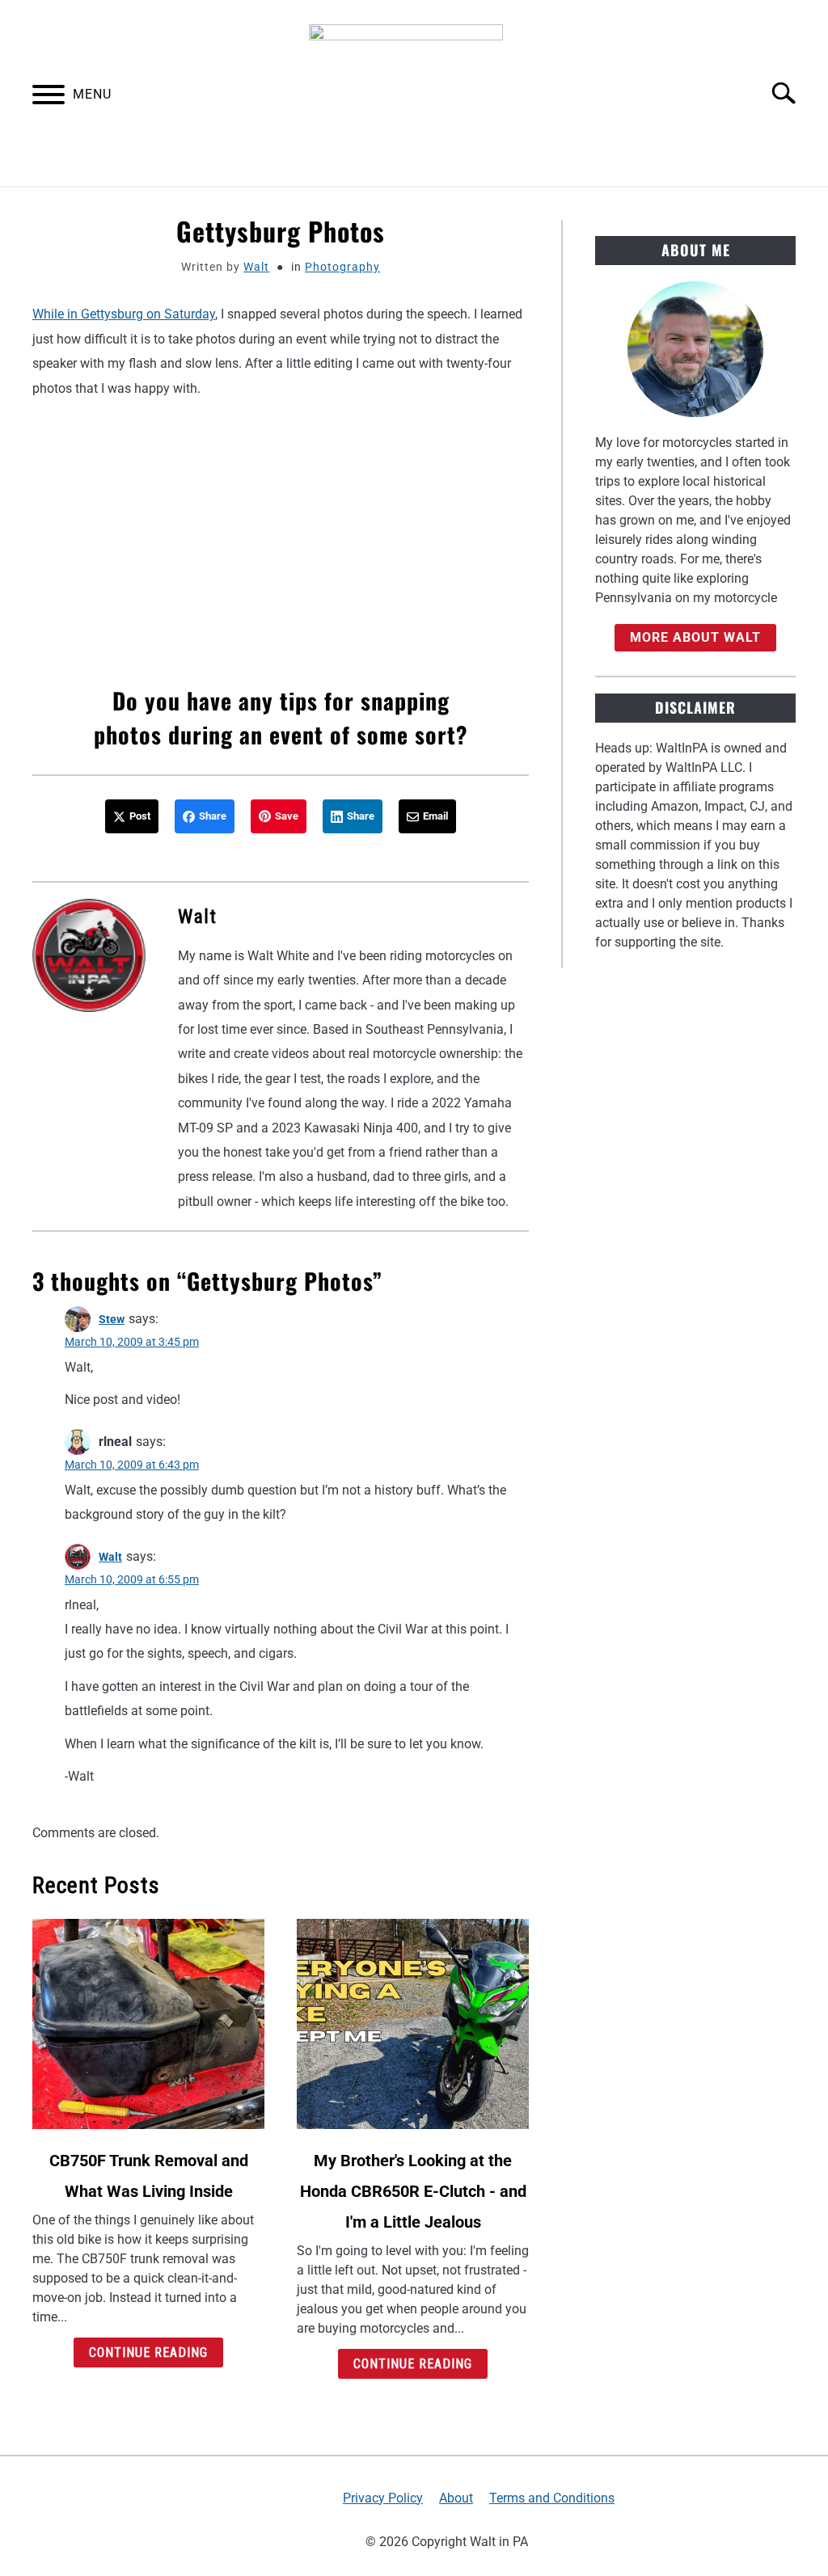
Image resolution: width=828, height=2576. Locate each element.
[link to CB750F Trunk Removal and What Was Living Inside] (148, 2024)
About (456, 2498)
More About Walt (695, 637)
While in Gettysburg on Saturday (124, 314)
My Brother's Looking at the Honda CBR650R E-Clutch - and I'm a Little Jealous (413, 2191)
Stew (112, 1319)
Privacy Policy (383, 2498)
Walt (256, 267)
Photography (342, 267)
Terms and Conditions (552, 2498)
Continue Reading (148, 2353)
